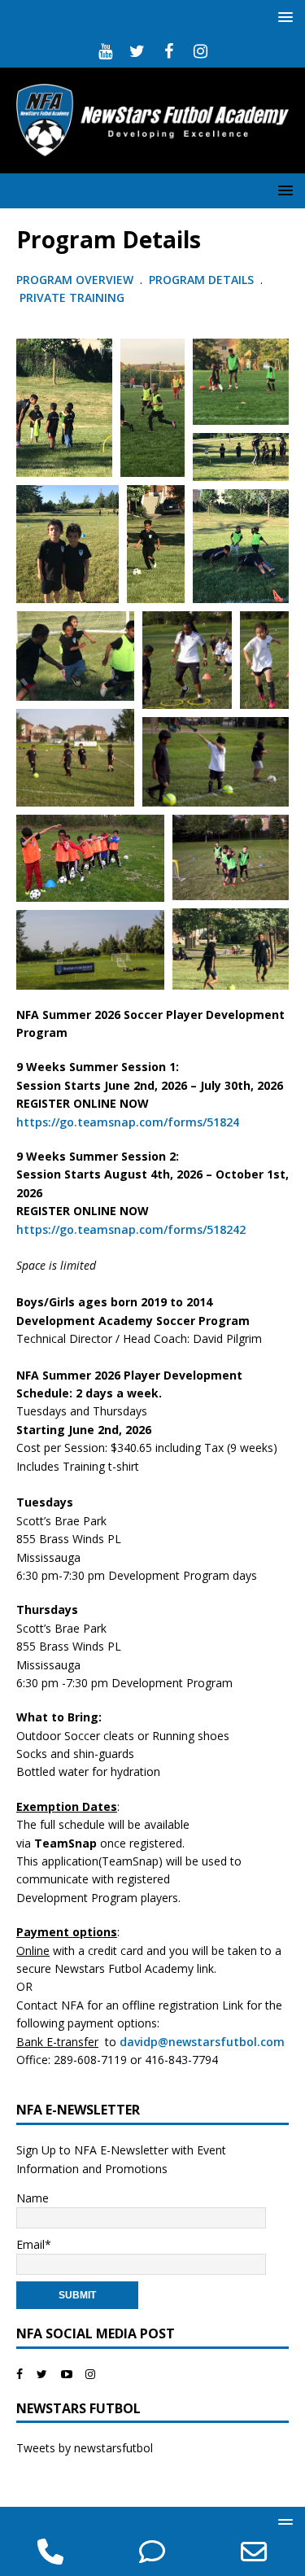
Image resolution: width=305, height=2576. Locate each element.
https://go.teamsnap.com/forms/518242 (131, 1229)
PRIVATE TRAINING (72, 297)
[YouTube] (105, 51)
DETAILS (231, 280)
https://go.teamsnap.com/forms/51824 (128, 1122)
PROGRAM (179, 280)
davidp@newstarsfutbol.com (202, 2042)
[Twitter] (137, 51)
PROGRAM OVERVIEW (75, 280)
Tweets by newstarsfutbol (85, 2448)
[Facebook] (169, 51)
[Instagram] (200, 51)
